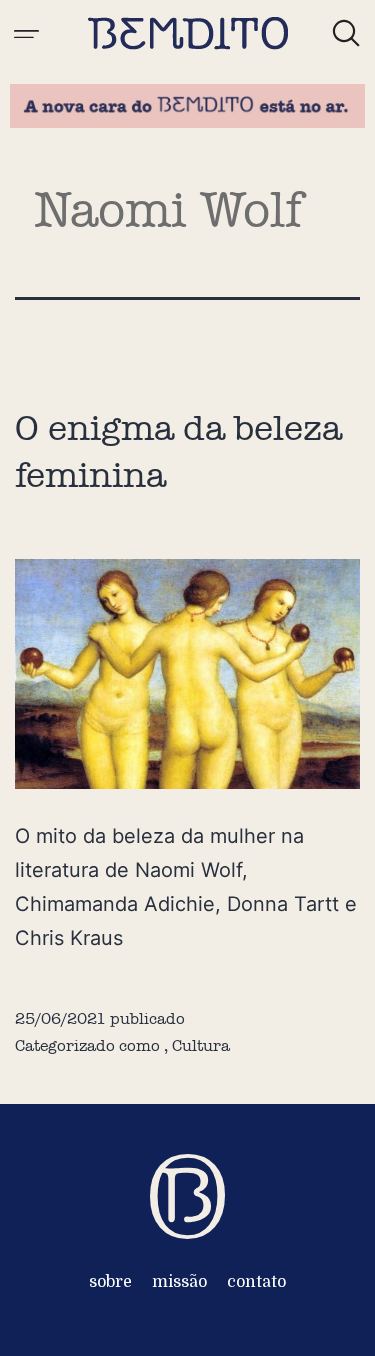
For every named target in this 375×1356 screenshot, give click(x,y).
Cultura (201, 1045)
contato (256, 1282)
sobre (110, 1282)
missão (179, 1282)
